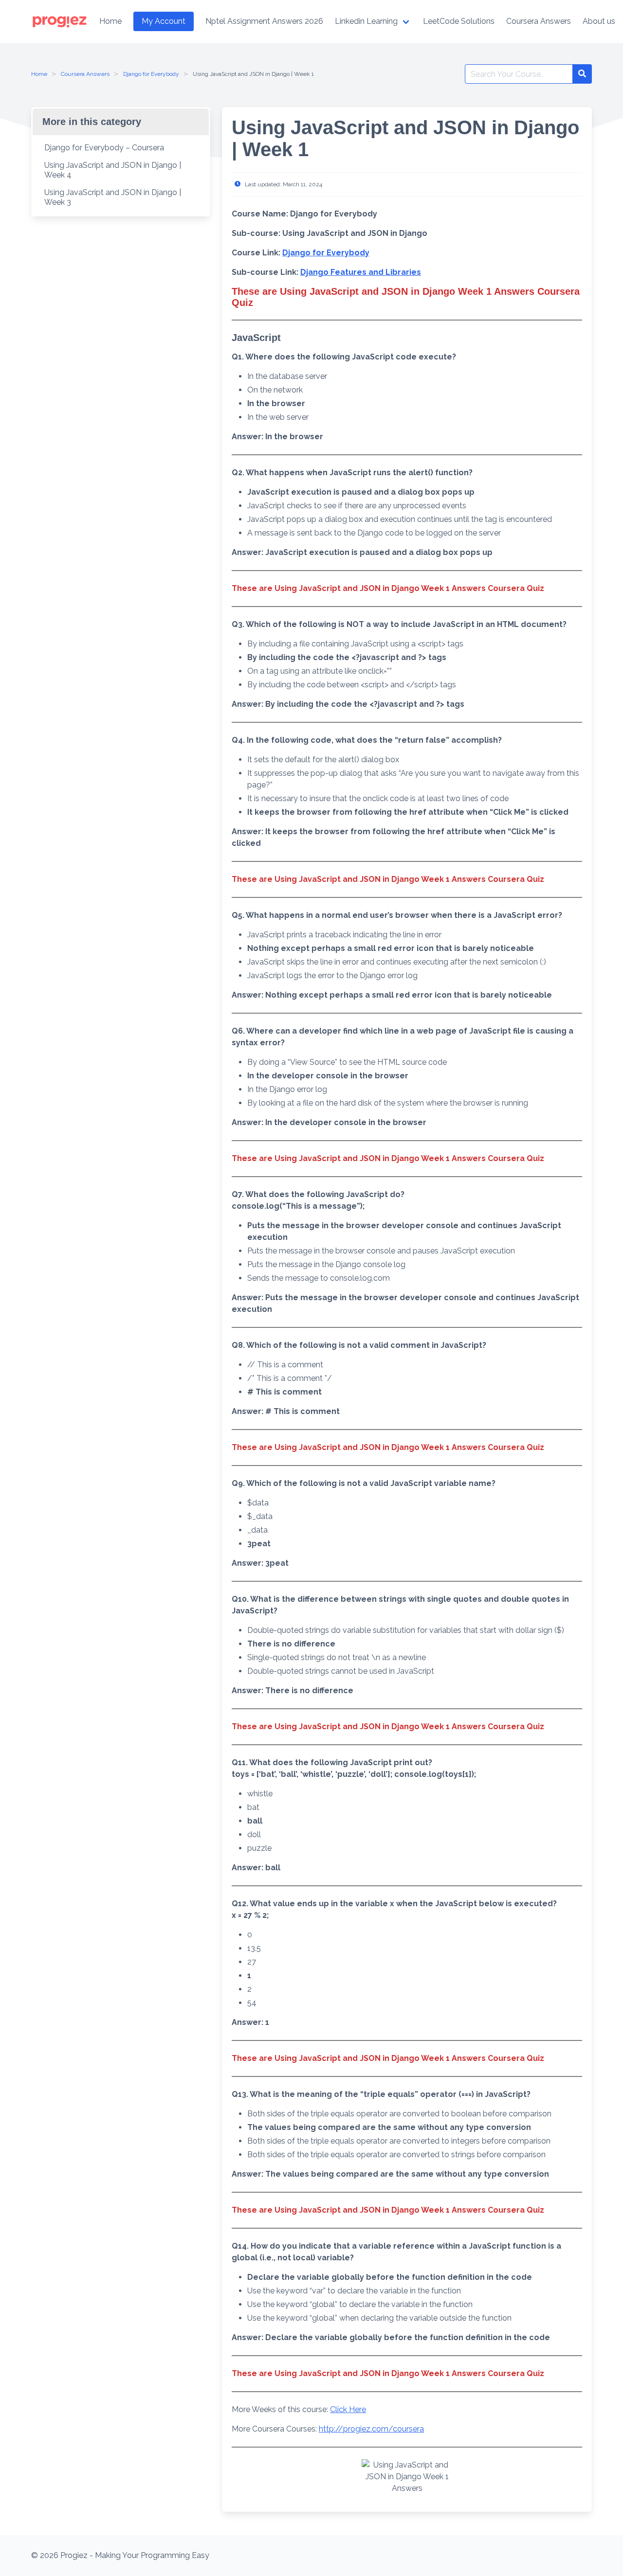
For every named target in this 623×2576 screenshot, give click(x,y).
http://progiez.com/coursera (371, 2429)
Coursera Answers (85, 74)
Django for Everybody (151, 74)
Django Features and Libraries (361, 272)
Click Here (348, 2409)
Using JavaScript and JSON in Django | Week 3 (113, 197)
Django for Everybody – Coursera (104, 148)
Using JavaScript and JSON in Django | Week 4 (113, 170)
